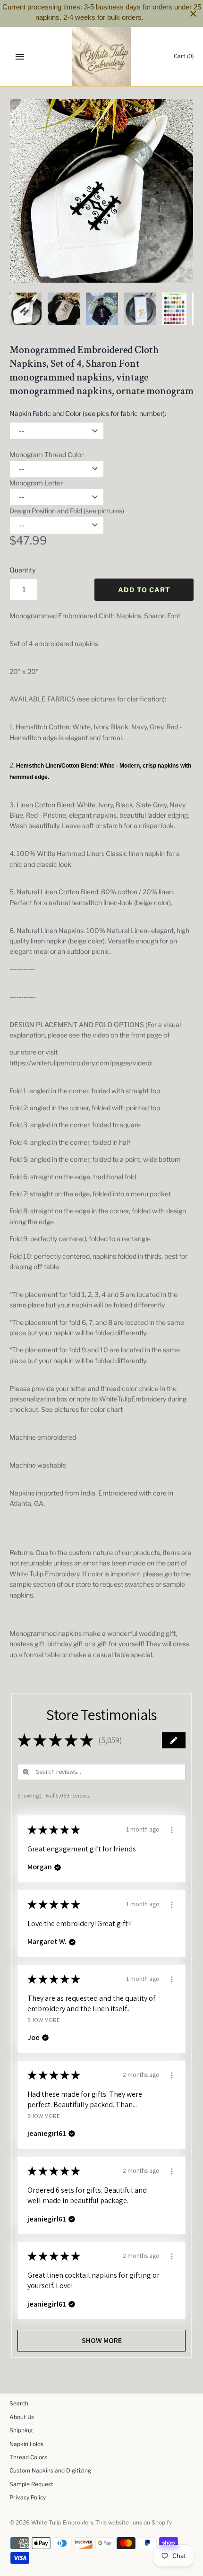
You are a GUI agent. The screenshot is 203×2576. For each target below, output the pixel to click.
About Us (22, 2417)
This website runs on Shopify (134, 2523)
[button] (174, 1740)
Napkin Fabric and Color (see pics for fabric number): (88, 413)
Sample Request (31, 2484)
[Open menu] (20, 57)
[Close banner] (193, 13)
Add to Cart (144, 590)
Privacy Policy (28, 2498)
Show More (44, 2019)
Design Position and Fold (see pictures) (67, 511)
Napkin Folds (26, 2444)
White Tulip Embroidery (62, 2523)
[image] (101, 191)
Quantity (22, 570)
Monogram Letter (36, 483)
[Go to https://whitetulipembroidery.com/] (102, 56)
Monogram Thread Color (47, 454)
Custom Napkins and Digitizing (50, 2471)
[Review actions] (172, 1829)
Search (19, 2403)
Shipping (21, 2430)
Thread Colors (28, 2457)
